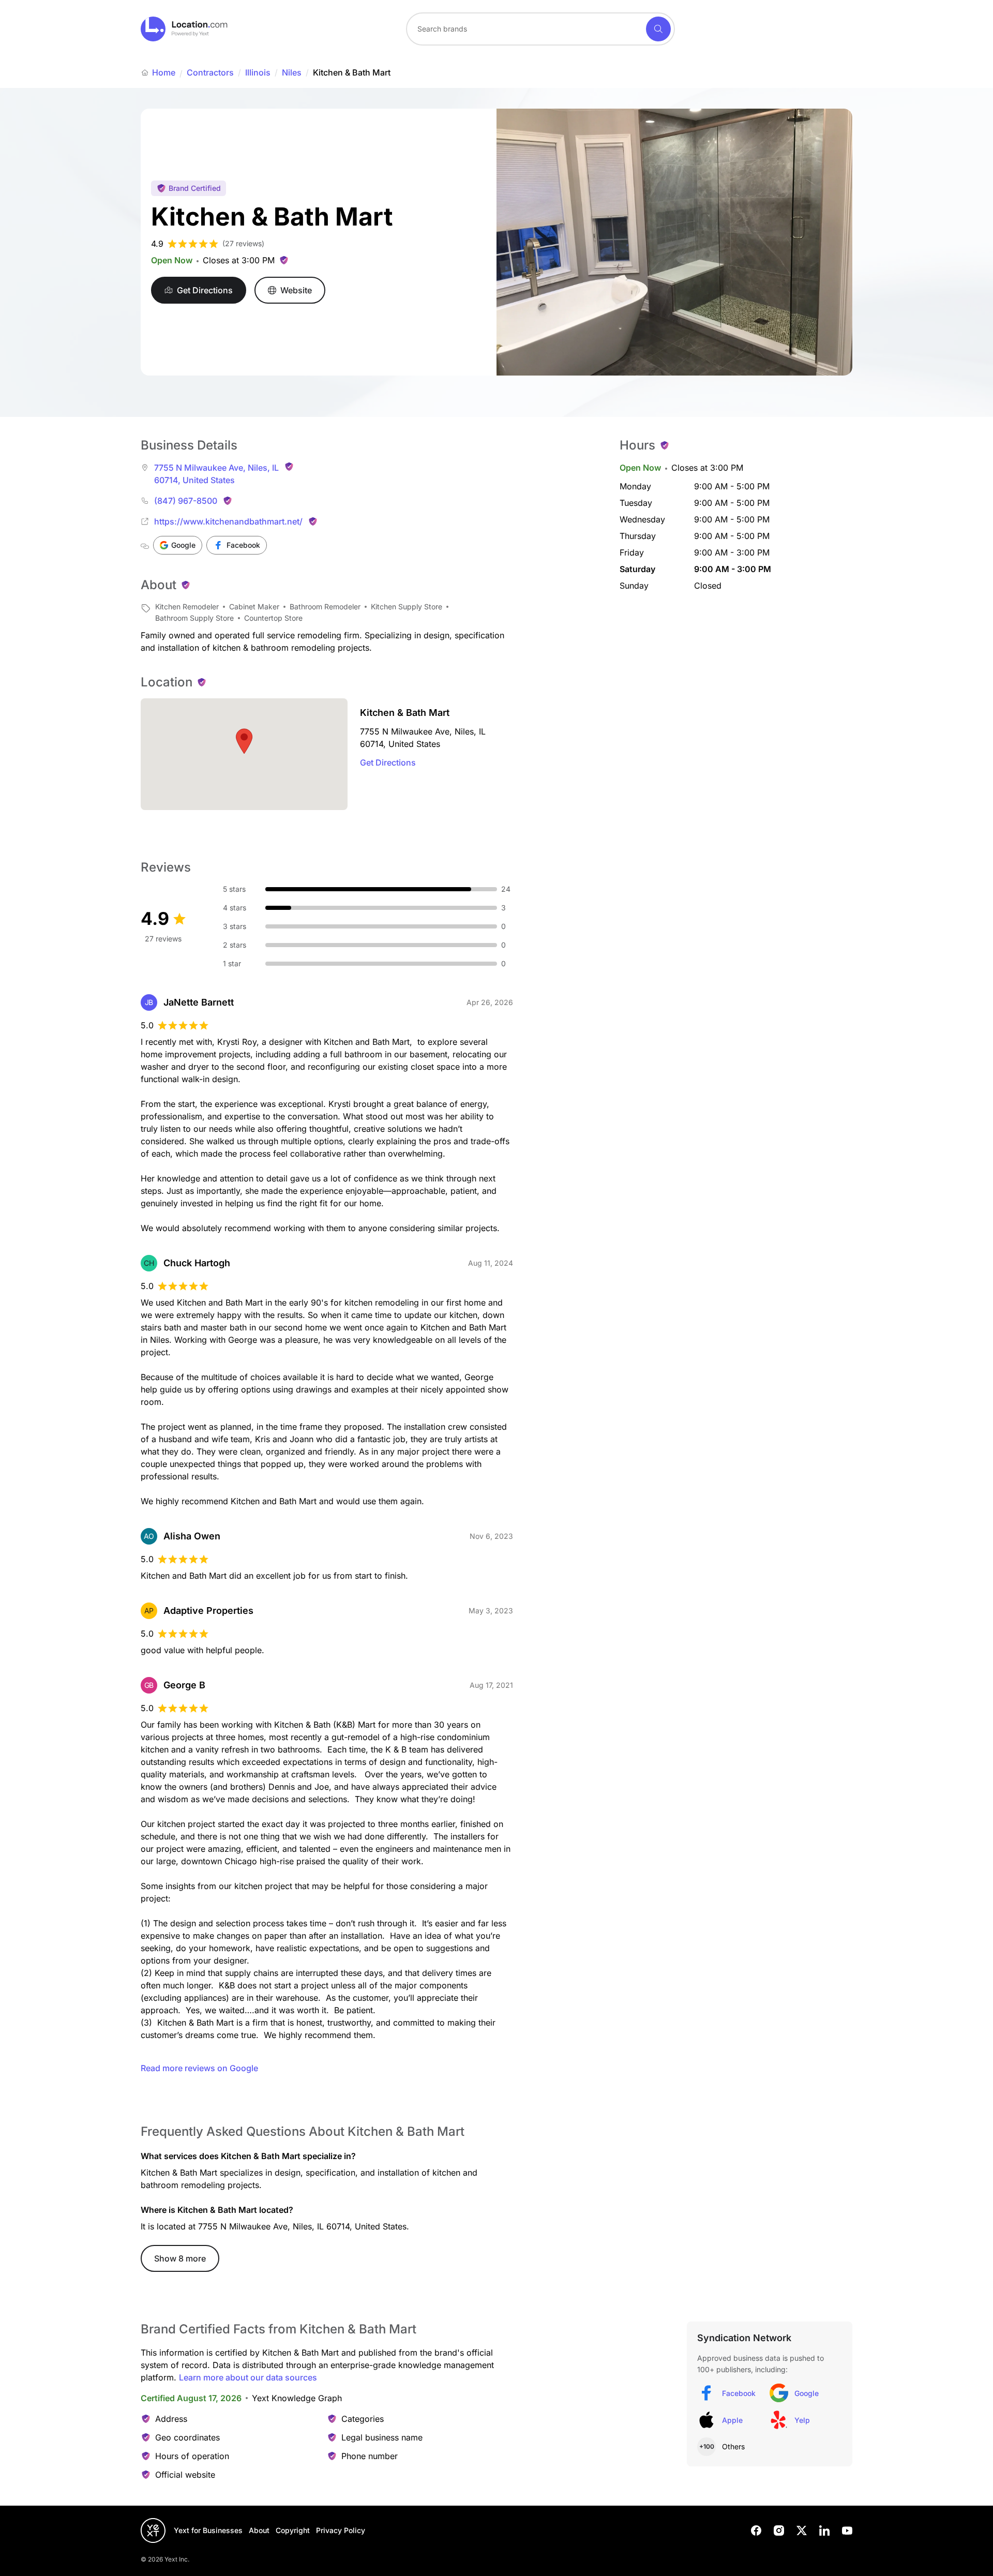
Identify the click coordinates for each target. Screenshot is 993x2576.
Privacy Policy (341, 2530)
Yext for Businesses (208, 2530)
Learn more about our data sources (248, 2377)
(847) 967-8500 (186, 501)
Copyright (293, 2530)
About (259, 2530)
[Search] (658, 29)
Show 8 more (180, 2258)
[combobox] (540, 29)
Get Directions (388, 762)
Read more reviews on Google (199, 2068)
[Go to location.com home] (184, 29)
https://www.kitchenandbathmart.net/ (228, 521)
